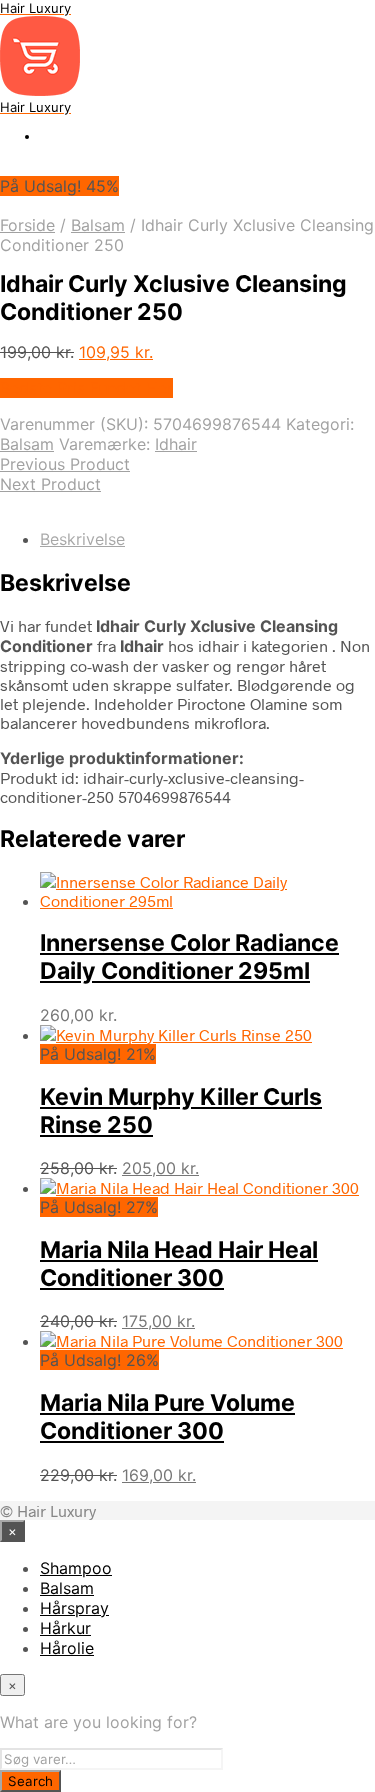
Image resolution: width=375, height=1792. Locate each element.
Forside (27, 225)
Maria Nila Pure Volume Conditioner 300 (167, 1417)
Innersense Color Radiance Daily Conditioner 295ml (189, 957)
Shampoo (76, 1568)
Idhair (176, 444)
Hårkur (65, 1628)
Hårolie (67, 1648)
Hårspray (74, 1608)
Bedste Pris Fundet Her (86, 388)
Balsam (98, 225)
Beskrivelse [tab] (82, 539)
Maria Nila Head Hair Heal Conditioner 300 (179, 1264)
